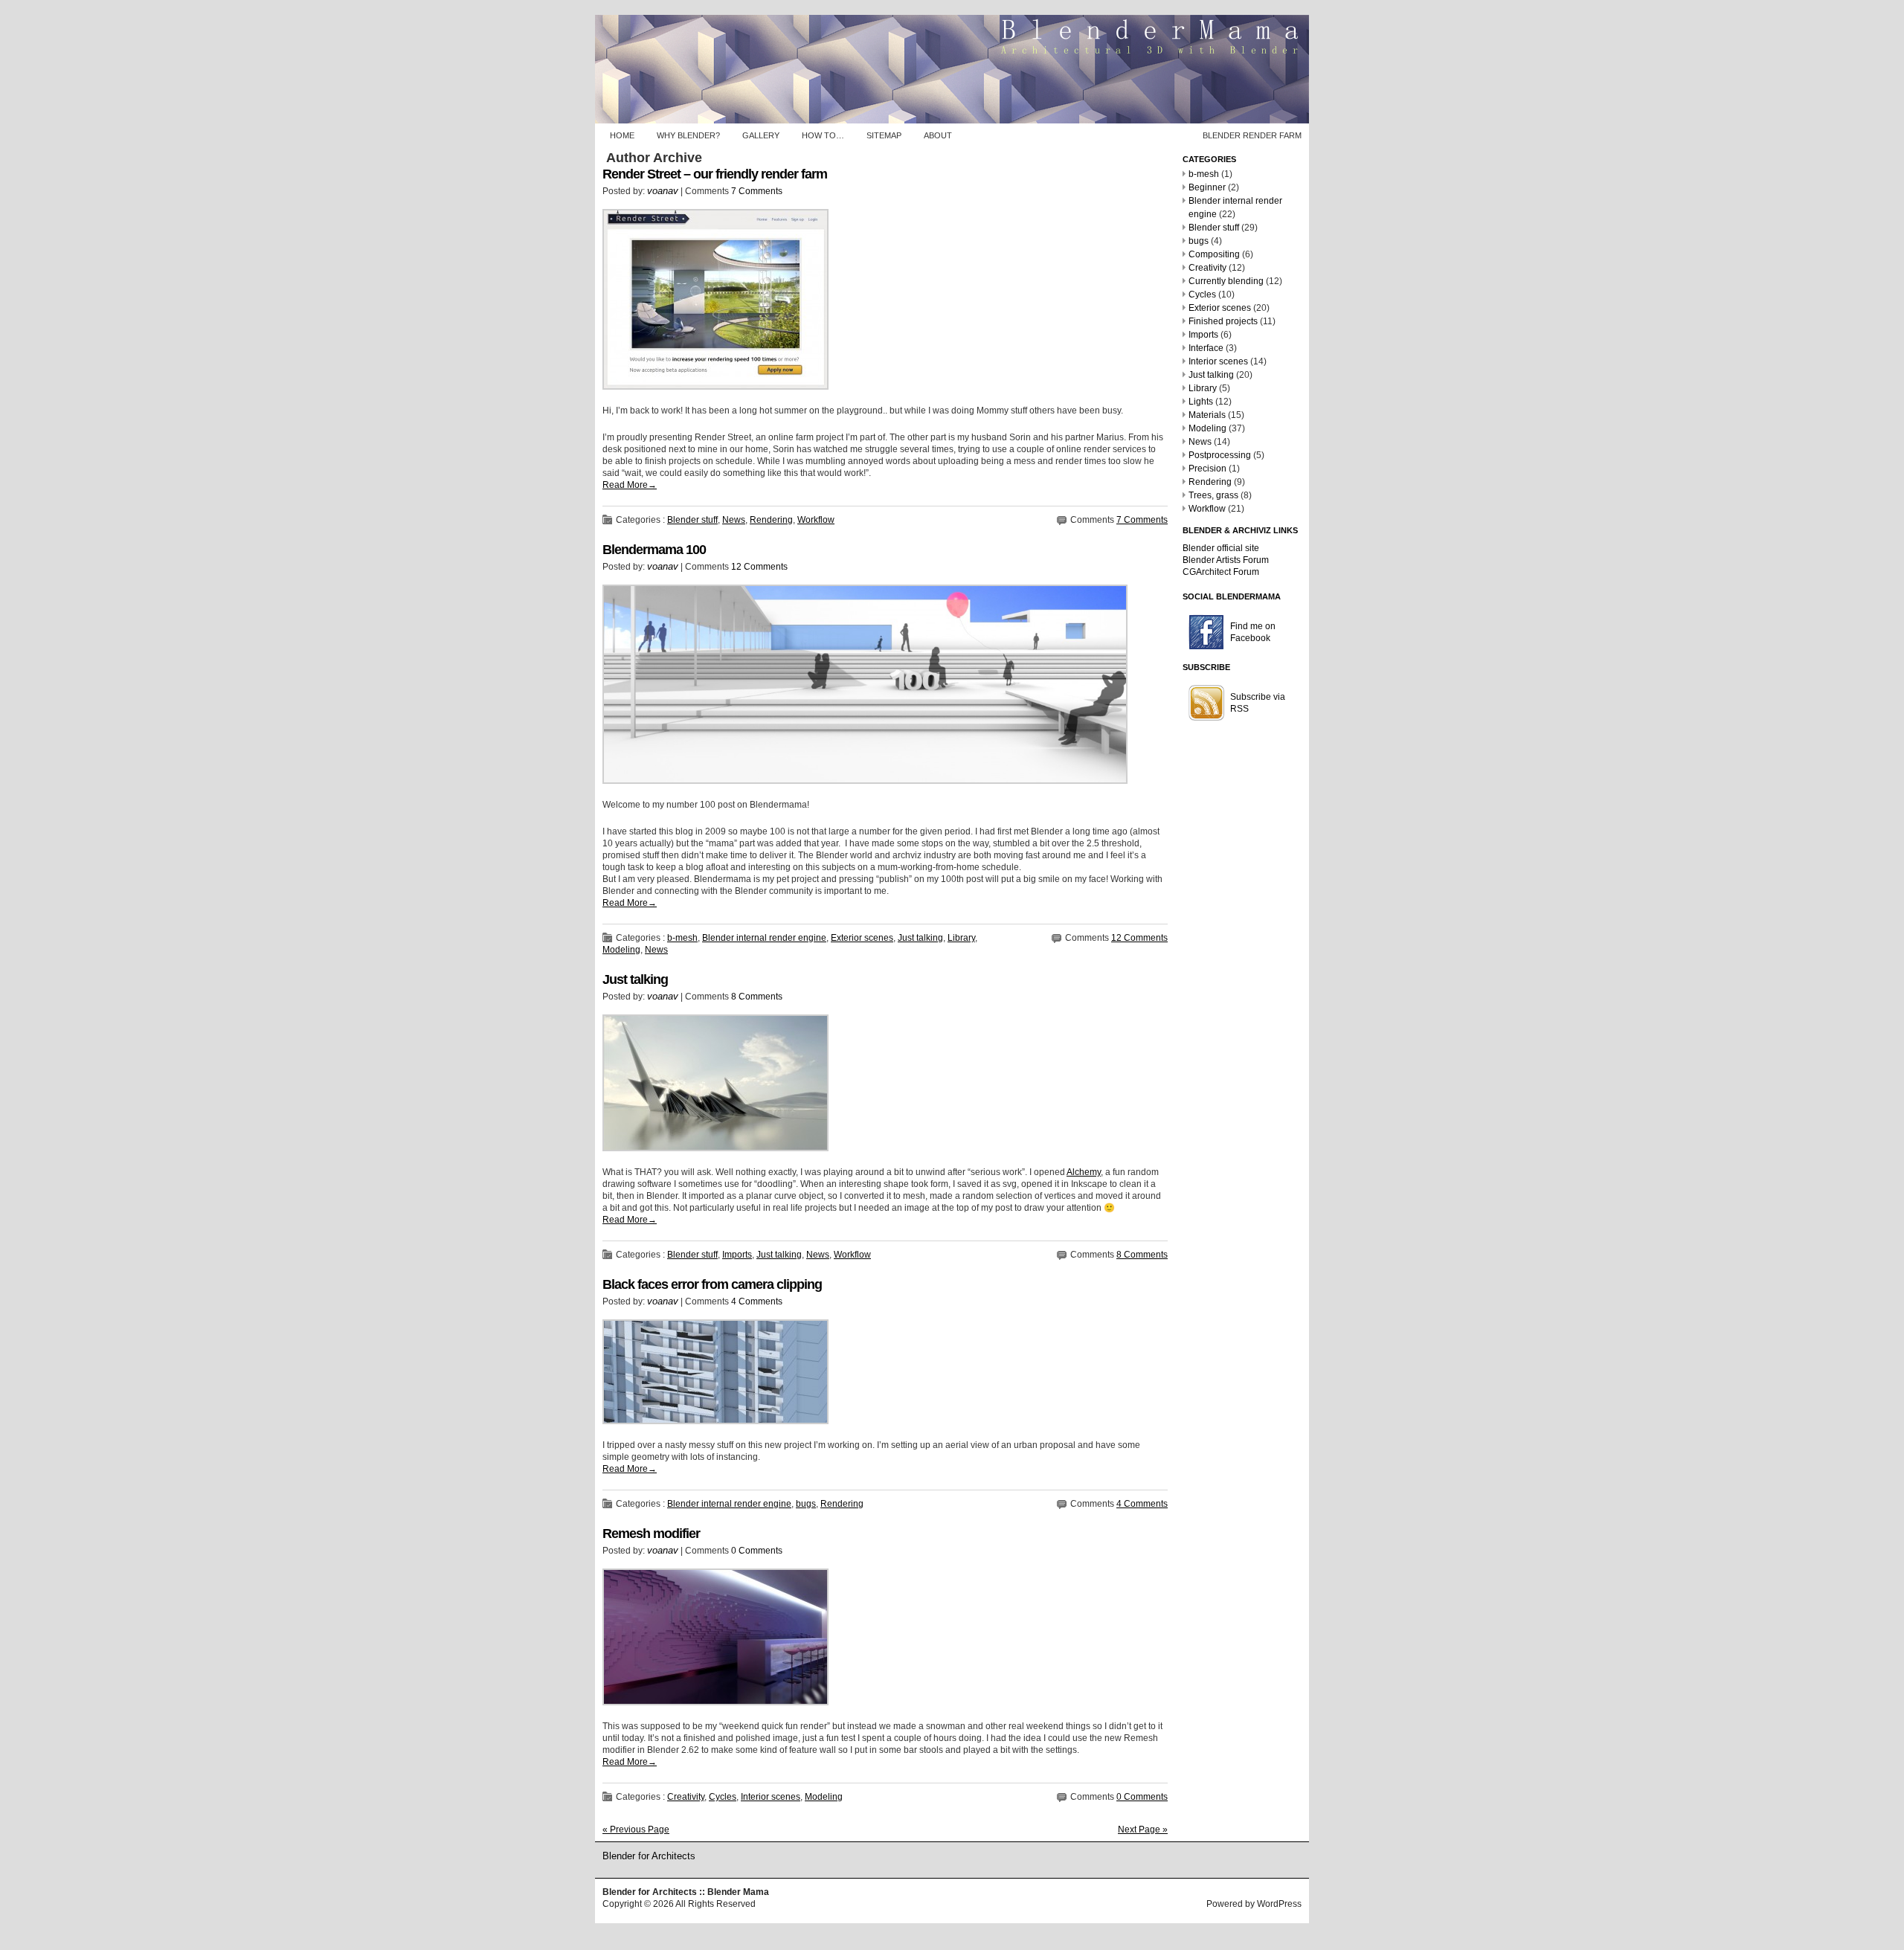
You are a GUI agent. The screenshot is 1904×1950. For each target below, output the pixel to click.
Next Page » (1143, 1830)
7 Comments (757, 191)
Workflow (816, 520)
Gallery (761, 135)
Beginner (1207, 187)
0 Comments (757, 1551)
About (938, 135)
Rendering (771, 520)
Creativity (686, 1797)
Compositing (1214, 254)
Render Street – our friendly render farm (715, 174)
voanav (663, 191)
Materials (1207, 415)
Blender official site (1221, 548)
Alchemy (1084, 1172)
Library (961, 938)
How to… (823, 135)
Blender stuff (692, 520)
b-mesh (682, 938)
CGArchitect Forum (1221, 572)
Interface (1206, 348)
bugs (806, 1504)
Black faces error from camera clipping (712, 1284)
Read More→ (630, 485)
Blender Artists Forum (1226, 560)
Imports (737, 1255)
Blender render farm (1252, 135)
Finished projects (1223, 321)
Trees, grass (1213, 495)
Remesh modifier (651, 1534)
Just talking (920, 938)
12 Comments (759, 567)
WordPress (1279, 1904)
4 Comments (757, 1301)
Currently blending (1226, 281)
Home (622, 135)
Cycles (723, 1797)
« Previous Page (636, 1830)
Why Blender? (688, 135)
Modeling (621, 950)
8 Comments (757, 997)
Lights (1201, 402)
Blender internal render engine (764, 938)
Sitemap (884, 135)
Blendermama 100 (654, 550)
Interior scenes (771, 1797)
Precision (1207, 469)
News (734, 520)
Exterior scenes (862, 938)
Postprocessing (1220, 455)
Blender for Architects (649, 1856)
